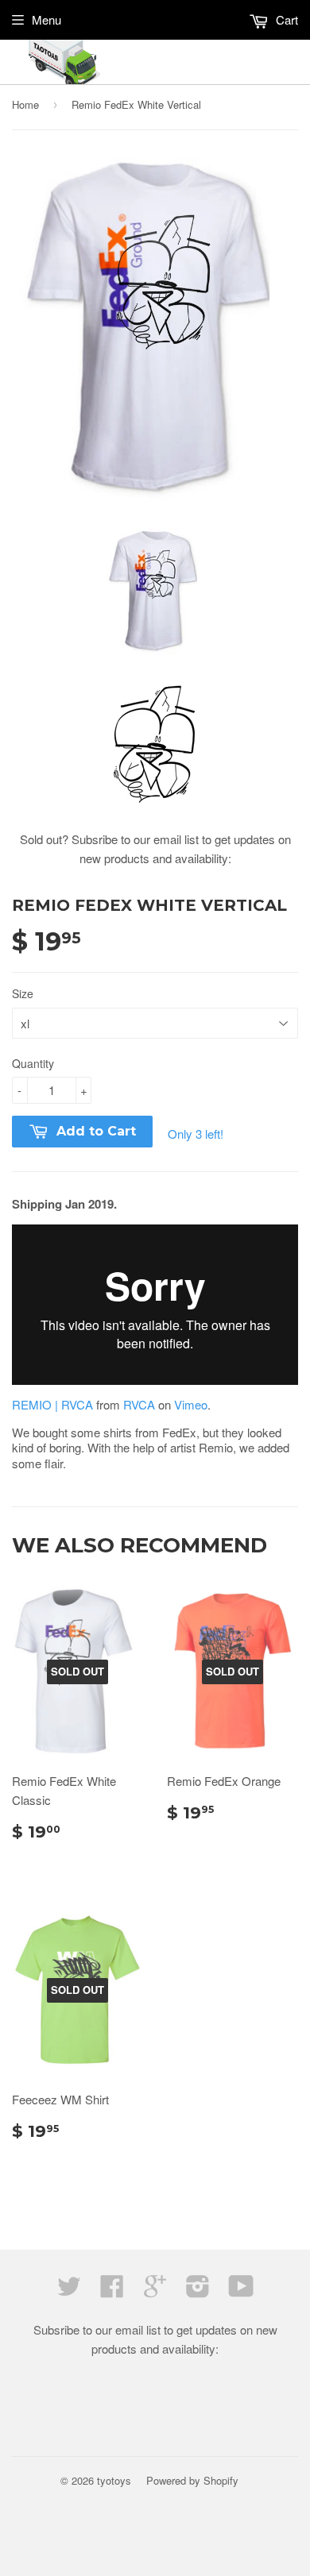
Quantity (33, 1063)
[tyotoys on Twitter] (69, 2291)
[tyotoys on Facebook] (112, 2291)
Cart (285, 19)
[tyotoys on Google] (155, 2291)
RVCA (139, 1404)
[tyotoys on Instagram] (198, 2291)
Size (23, 993)
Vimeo (191, 1404)
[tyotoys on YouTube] (241, 2291)
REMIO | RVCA (52, 1404)
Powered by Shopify (192, 2480)
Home (25, 104)
